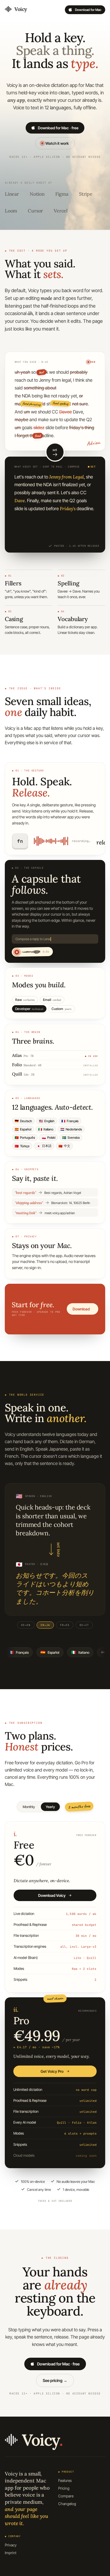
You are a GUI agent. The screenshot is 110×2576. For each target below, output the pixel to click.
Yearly (50, 1807)
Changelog (67, 2504)
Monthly (29, 1807)
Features (65, 2480)
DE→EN (26, 1625)
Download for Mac (88, 10)
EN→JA (45, 1625)
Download (81, 1309)
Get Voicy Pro (52, 2071)
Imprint (11, 2553)
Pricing (64, 2488)
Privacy (11, 2545)
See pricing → (55, 2380)
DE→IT (84, 1625)
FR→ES (65, 1625)
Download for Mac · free (58, 128)
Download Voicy (52, 1895)
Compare (66, 2496)
